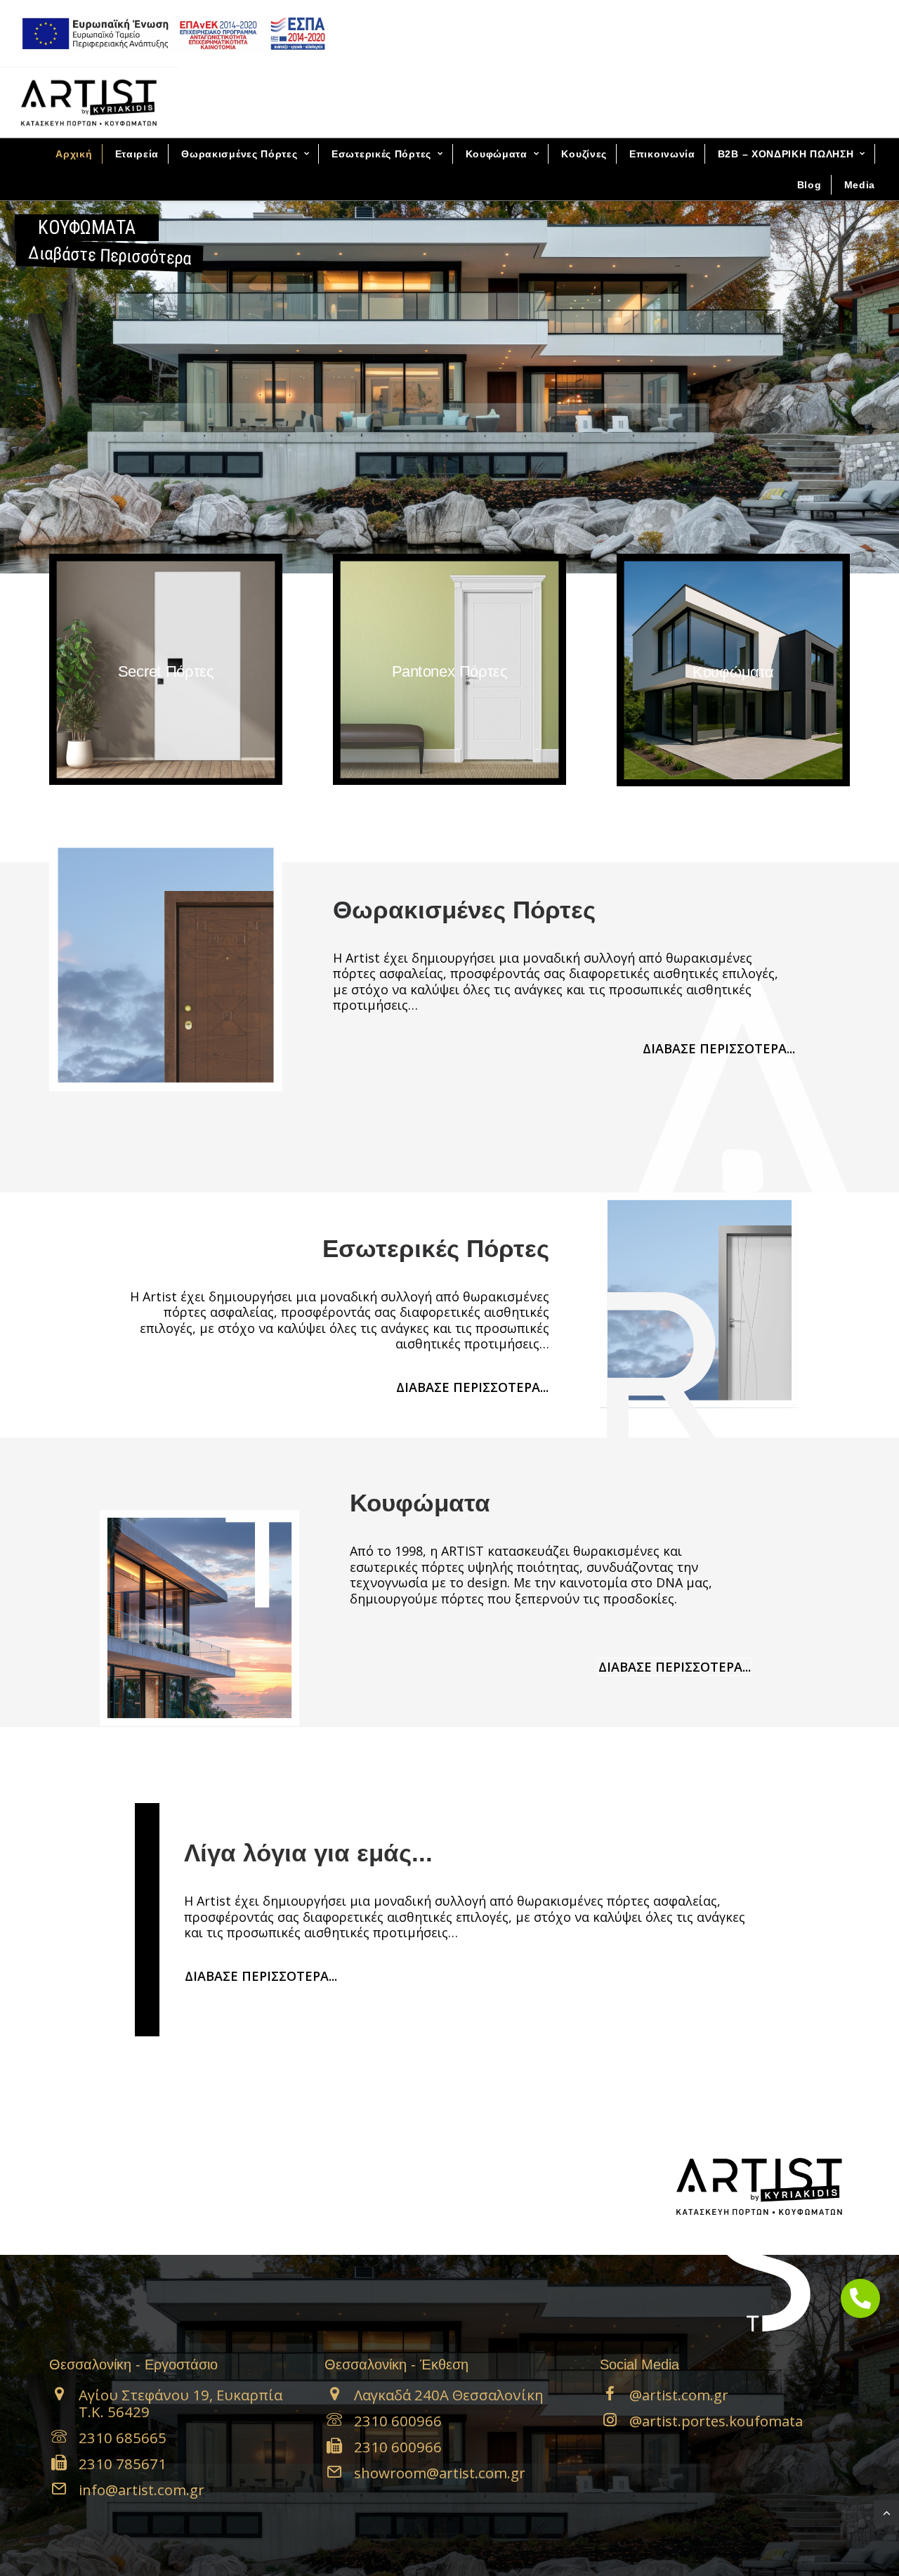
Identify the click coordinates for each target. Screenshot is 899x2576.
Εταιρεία (137, 154)
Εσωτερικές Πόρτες (381, 154)
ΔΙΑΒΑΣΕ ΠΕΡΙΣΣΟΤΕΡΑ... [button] (719, 1048)
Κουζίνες (584, 154)
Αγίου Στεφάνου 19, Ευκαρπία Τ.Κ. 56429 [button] (181, 2403)
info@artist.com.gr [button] (142, 2490)
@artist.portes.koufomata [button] (716, 2421)
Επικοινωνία (662, 154)
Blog (809, 185)
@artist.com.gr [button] (679, 2395)
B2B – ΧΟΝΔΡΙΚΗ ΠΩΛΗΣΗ (786, 154)
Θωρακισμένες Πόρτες (239, 154)
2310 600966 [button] (398, 2421)
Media (860, 185)
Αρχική (74, 154)
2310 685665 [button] (123, 2438)
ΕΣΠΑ (169, 33)
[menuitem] (173, 33)
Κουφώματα (497, 154)
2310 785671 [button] (123, 2464)
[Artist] (89, 103)
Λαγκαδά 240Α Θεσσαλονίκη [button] (449, 2395)
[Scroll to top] (886, 2512)
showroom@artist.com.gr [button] (440, 2473)
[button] (59, 2396)
